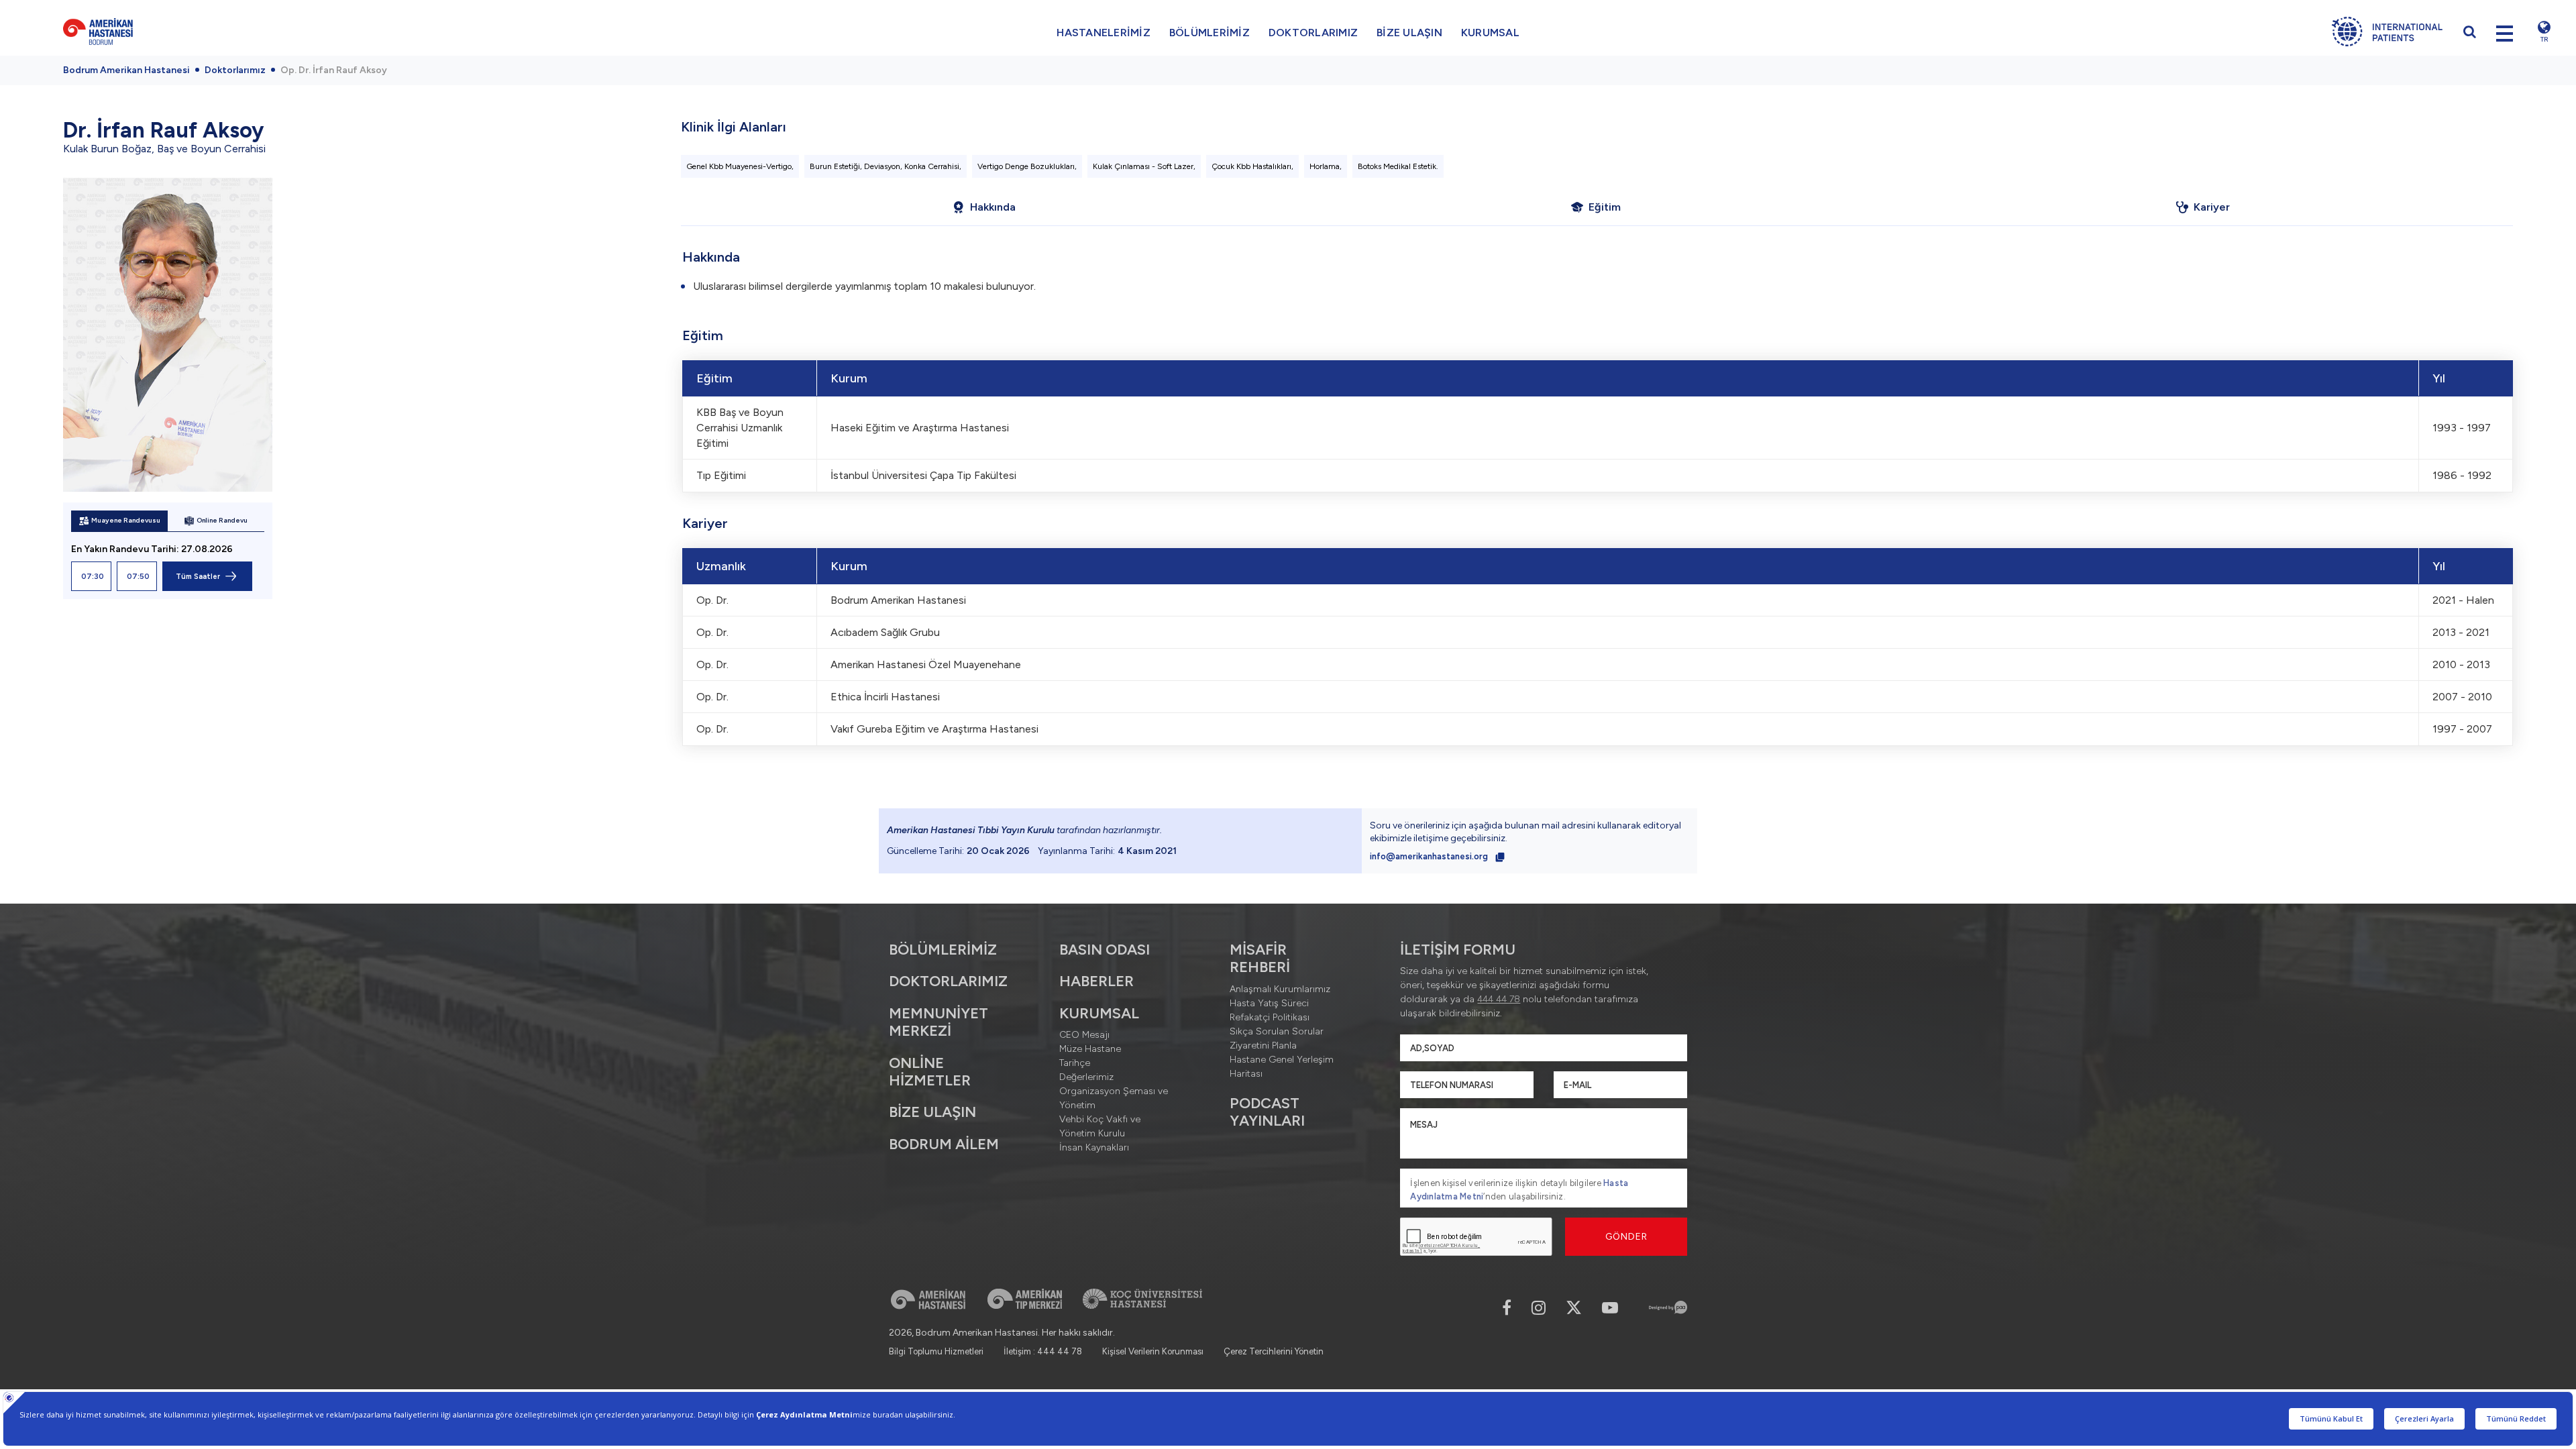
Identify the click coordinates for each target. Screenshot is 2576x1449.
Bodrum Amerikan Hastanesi (126, 70)
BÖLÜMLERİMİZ (1210, 33)
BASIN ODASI (1105, 950)
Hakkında (993, 207)
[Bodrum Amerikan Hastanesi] (310, 32)
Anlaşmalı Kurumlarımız (1280, 989)
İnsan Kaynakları (1094, 1147)
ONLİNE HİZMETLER (930, 1072)
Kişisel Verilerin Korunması (1153, 1351)
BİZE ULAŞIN (1409, 33)
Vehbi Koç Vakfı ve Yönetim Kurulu (1100, 1126)
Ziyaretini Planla (1263, 1045)
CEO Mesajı (1084, 1035)
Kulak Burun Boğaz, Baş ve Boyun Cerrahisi (164, 149)
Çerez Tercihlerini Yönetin (1274, 1351)
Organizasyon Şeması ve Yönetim (1114, 1098)
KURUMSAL (1490, 33)
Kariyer (2212, 207)
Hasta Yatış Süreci (1269, 1003)
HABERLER (1096, 981)
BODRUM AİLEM (944, 1144)
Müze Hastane (1090, 1049)
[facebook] (1507, 1308)
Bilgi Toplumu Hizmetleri (936, 1351)
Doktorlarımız (235, 70)
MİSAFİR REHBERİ (1260, 958)
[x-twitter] (1574, 1308)
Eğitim (1605, 207)
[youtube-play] (1610, 1308)
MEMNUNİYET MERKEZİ (938, 1022)
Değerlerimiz (1086, 1077)
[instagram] (1539, 1308)
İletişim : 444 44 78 (1043, 1351)
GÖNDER (1626, 1237)
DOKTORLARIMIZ (1313, 33)
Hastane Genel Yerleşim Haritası (1282, 1067)
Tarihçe (1075, 1063)
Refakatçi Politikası (1270, 1017)
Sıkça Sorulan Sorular (1277, 1031)
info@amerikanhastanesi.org (1430, 856)
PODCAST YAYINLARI (1267, 1112)
